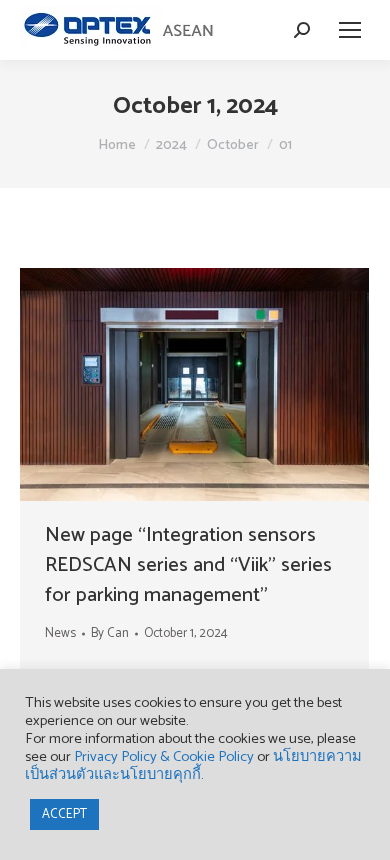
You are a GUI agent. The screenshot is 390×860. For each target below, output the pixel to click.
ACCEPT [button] (64, 814)
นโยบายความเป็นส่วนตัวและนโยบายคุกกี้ (193, 766)
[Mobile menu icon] (350, 30)
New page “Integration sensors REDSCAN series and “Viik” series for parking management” (188, 565)
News (60, 633)
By (110, 633)
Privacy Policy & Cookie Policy (164, 757)
